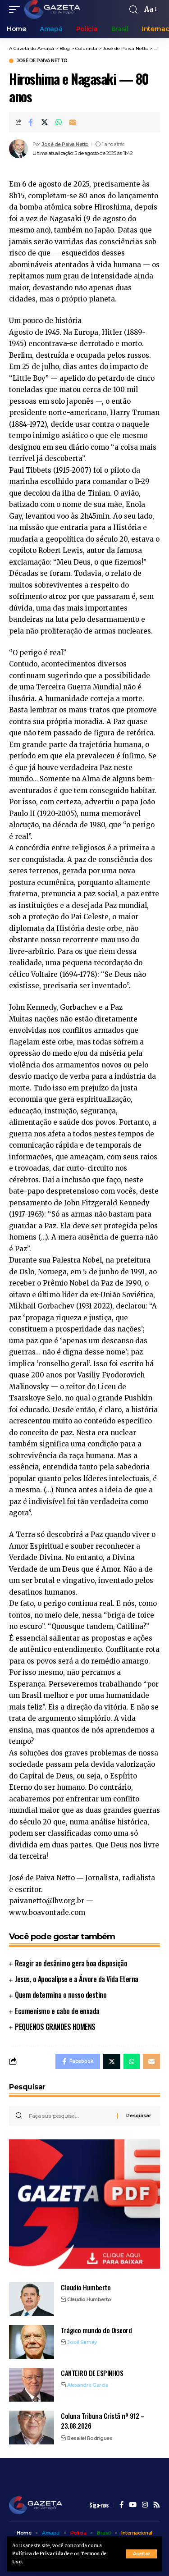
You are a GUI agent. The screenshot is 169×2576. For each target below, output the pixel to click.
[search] (133, 10)
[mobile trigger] (17, 9)
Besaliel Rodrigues (90, 2438)
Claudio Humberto (86, 2287)
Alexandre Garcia (88, 2385)
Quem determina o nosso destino (61, 1995)
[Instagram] (145, 2505)
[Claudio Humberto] (32, 2299)
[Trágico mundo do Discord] (32, 2342)
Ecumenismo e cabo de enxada (57, 2011)
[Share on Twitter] (45, 122)
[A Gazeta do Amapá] (52, 9)
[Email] (73, 122)
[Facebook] (121, 2505)
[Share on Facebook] (31, 122)
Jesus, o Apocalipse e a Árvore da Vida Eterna (77, 1979)
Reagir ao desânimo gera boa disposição (71, 1963)
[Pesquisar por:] (70, 2116)
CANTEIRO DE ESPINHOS (92, 2373)
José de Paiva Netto (42, 61)
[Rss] (157, 2505)
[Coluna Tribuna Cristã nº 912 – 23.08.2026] (32, 2428)
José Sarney (82, 2342)
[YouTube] (133, 2505)
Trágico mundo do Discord (96, 2330)
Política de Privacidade (41, 2554)
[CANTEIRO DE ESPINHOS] (32, 2385)
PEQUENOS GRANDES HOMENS (55, 2027)
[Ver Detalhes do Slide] (84, 2204)
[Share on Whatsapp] (59, 122)
